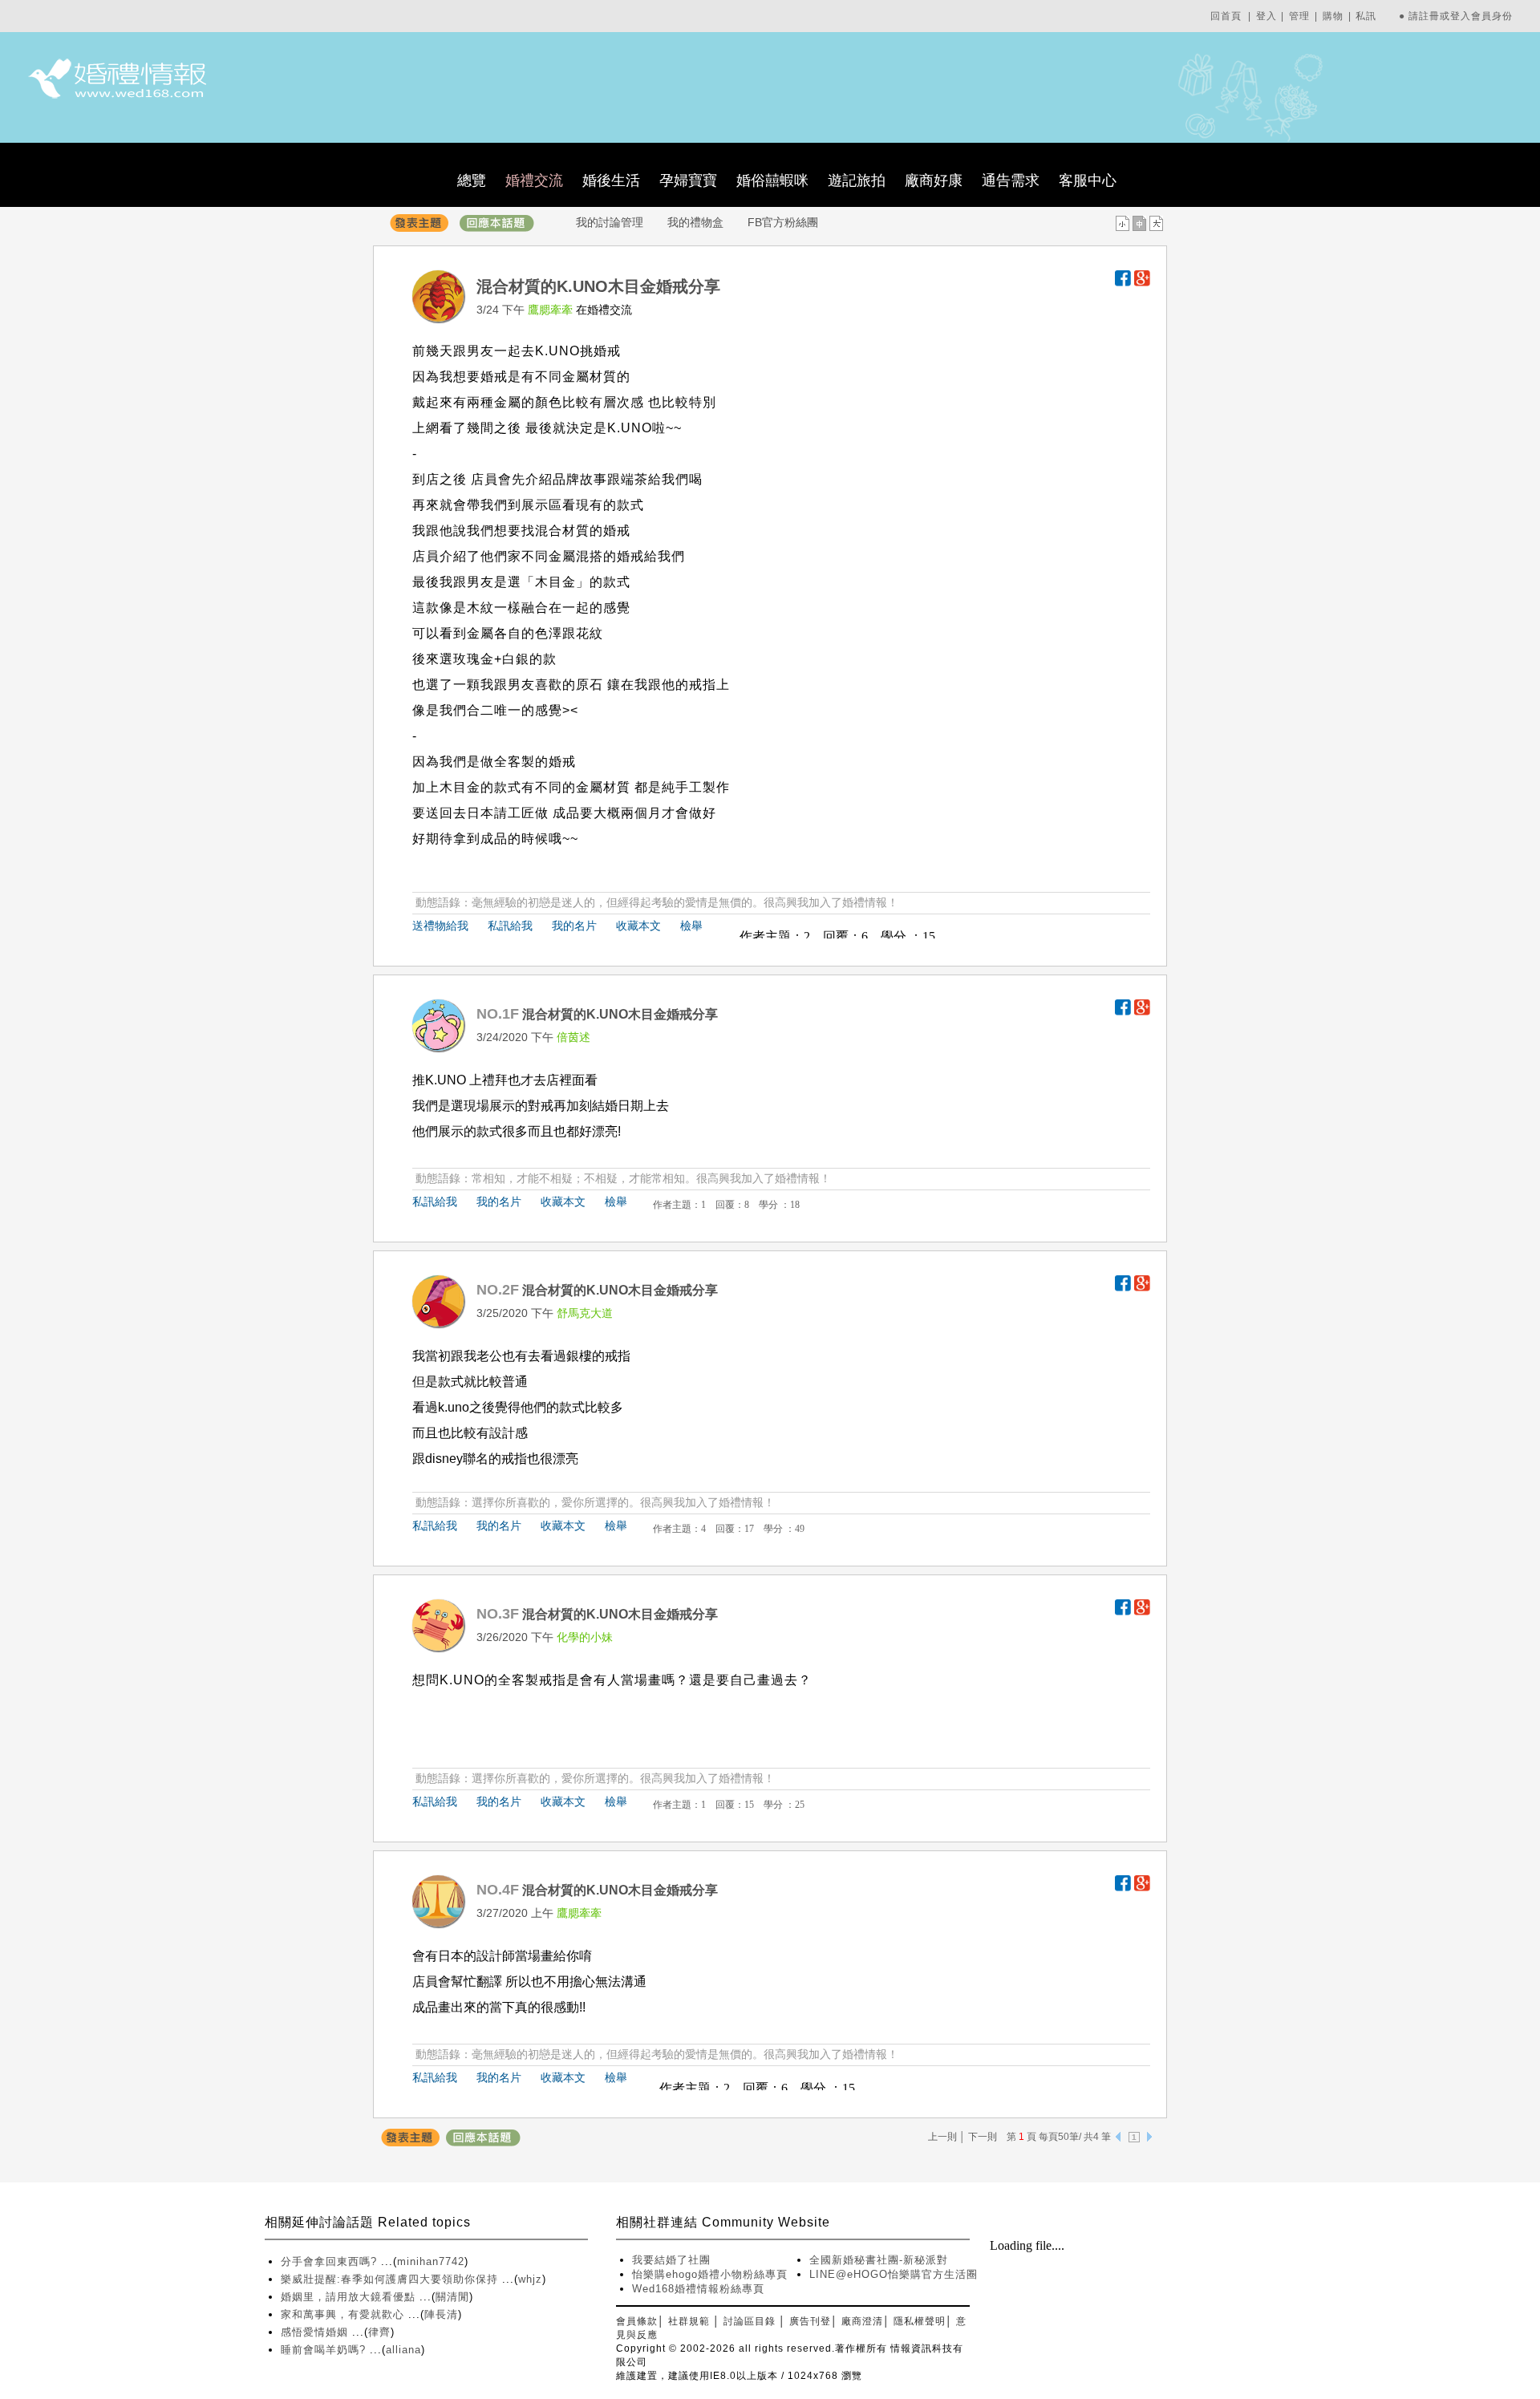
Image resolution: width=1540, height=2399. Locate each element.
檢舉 (691, 926)
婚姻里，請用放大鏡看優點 (350, 2297)
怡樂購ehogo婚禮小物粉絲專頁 (710, 2274)
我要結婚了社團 (671, 2260)
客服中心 (1088, 180)
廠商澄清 (862, 2321)
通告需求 (1011, 180)
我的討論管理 (610, 222)
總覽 (472, 180)
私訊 (1366, 16)
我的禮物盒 (695, 222)
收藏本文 (638, 926)
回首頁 (1226, 16)
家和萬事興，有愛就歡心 (344, 2314)
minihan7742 (431, 2261)
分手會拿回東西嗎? (331, 2261)
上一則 (942, 2137)
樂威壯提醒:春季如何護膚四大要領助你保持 (391, 2279)
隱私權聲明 (920, 2321)
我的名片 (574, 926)
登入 (1266, 16)
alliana (403, 2350)
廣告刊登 (810, 2321)
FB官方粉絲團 (783, 222)
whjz (530, 2279)
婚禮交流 (534, 180)
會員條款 (637, 2321)
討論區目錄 (750, 2321)
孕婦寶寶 (688, 180)
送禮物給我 (440, 926)
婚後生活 (611, 180)
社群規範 (689, 2321)
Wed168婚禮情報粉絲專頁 (698, 2289)
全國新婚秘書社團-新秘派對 (879, 2260)
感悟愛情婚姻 (316, 2332)
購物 (1333, 16)
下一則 (983, 2137)
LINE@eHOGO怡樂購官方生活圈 (894, 2274)
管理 (1299, 16)
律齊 (379, 2332)
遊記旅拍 (857, 180)
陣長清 (441, 2314)
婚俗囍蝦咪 (772, 180)
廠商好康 (934, 180)
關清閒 (452, 2297)
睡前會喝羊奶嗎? (325, 2350)
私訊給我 (510, 926)
